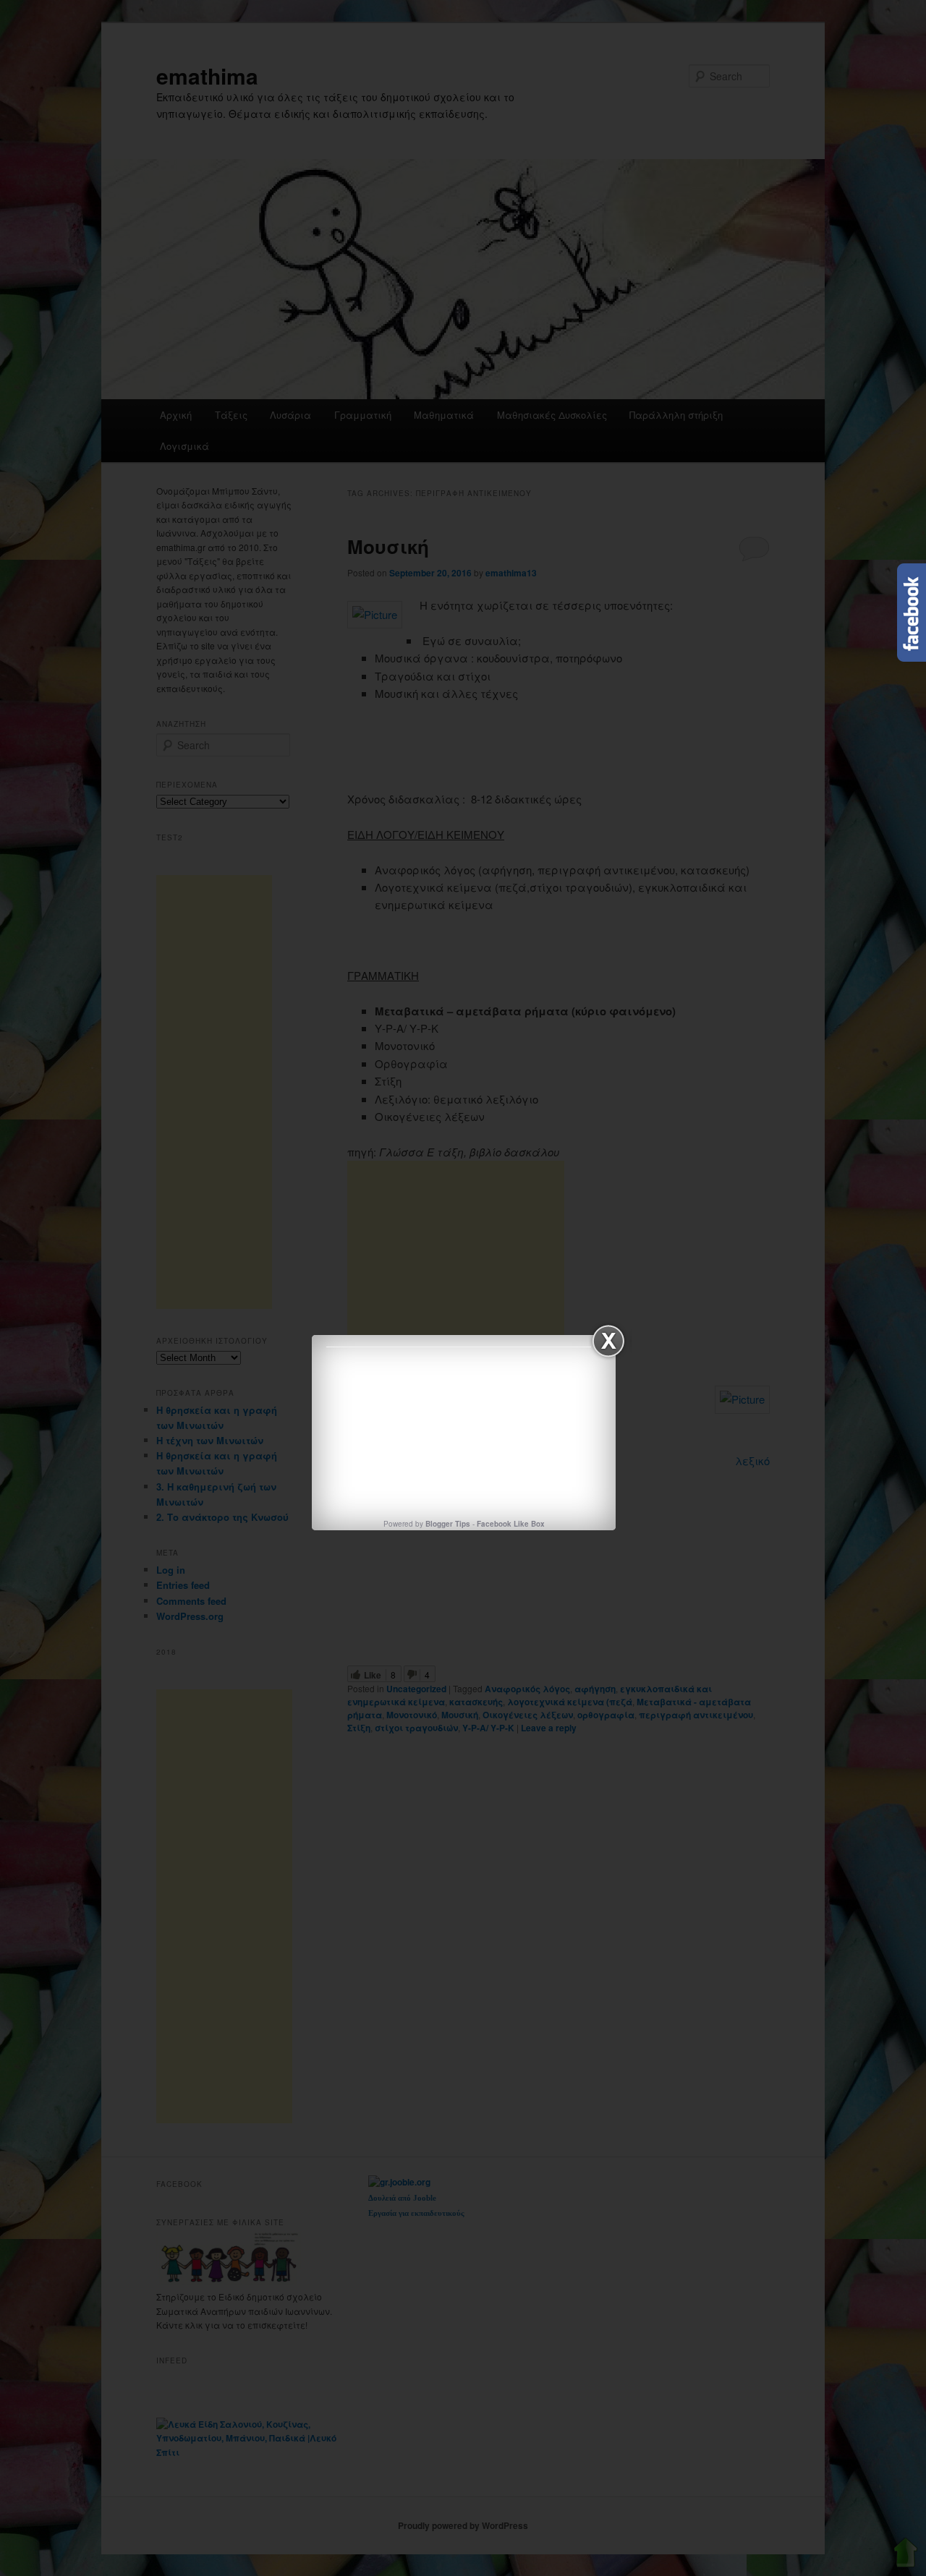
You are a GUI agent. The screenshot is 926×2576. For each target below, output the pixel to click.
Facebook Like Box (511, 1524)
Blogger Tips (448, 1524)
